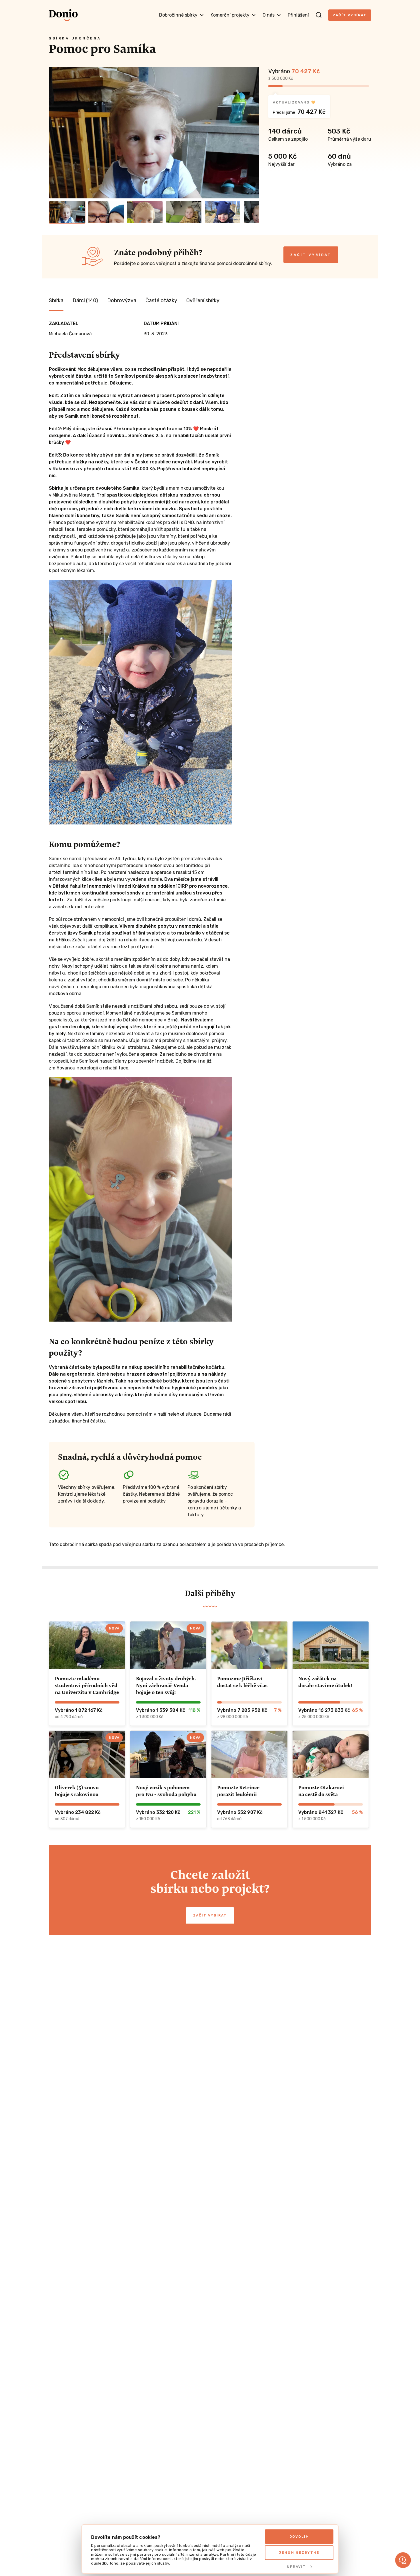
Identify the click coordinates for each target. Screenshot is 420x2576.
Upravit (296, 2567)
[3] (145, 212)
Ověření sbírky (203, 300)
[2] (106, 212)
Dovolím (299, 2537)
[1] (67, 212)
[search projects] (319, 15)
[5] (223, 212)
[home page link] (63, 15)
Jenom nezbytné (299, 2553)
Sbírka (56, 300)
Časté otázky (161, 300)
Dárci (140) (85, 300)
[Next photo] (252, 133)
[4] (184, 212)
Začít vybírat (350, 15)
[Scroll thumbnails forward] (252, 212)
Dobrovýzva (122, 300)
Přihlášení (298, 15)
